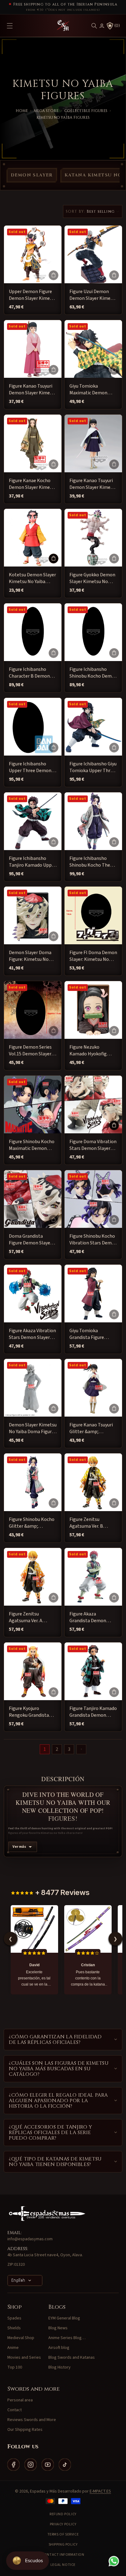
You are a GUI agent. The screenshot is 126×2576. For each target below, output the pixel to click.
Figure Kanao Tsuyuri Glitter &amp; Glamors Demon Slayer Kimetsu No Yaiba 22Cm (91, 1428)
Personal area (20, 2400)
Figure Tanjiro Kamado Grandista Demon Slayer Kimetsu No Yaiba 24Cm (93, 1712)
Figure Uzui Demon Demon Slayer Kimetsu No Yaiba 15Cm (93, 295)
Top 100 (15, 2367)
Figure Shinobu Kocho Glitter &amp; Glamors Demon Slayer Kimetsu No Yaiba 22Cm (32, 1523)
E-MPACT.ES (100, 2491)
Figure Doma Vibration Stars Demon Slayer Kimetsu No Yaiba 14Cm (93, 1145)
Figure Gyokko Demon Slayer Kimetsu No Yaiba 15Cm (92, 578)
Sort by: (76, 211)
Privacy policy (63, 2524)
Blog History (59, 2367)
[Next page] (81, 1749)
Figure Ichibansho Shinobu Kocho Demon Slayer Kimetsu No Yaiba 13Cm (93, 673)
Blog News (58, 2328)
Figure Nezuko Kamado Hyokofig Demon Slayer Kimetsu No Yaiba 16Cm (93, 1051)
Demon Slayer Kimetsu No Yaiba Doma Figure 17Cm (33, 1428)
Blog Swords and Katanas (72, 2357)
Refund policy (63, 2514)
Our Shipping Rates (25, 2430)
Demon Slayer (32, 175)
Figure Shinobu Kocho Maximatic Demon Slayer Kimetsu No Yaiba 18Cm (32, 1145)
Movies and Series (24, 2357)
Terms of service (63, 2534)
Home (22, 111)
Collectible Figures (86, 111)
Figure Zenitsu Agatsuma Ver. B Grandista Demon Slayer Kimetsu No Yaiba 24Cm (89, 1523)
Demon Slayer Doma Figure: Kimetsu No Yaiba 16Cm (30, 956)
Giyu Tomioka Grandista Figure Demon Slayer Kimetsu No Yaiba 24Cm (93, 1334)
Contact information (63, 2555)
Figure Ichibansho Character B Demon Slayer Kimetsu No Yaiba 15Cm (29, 673)
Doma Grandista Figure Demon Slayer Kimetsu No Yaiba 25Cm (30, 1240)
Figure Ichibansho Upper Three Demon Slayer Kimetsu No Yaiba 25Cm (30, 767)
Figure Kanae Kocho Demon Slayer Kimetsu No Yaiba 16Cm (33, 484)
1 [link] (45, 1749)
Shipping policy (63, 2545)
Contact (15, 2410)
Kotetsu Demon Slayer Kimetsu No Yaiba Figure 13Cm (32, 578)
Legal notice (63, 2565)
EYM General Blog (64, 2318)
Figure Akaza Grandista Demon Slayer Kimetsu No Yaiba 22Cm (89, 1617)
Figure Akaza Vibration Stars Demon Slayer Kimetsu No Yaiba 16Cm (32, 1334)
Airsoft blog (59, 2348)
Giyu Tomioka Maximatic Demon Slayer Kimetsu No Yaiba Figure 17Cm (89, 390)
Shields (14, 2328)
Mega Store (46, 111)
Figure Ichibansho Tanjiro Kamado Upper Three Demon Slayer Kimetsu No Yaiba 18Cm (32, 862)
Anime (13, 2348)
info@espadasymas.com (30, 2239)
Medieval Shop (21, 2338)
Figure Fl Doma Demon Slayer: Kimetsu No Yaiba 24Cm (93, 956)
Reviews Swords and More (32, 2420)
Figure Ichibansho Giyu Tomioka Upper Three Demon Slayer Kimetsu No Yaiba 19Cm (93, 767)
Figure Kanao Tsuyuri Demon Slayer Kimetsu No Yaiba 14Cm (33, 390)
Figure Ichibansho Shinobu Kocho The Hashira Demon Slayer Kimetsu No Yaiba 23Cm (93, 862)
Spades (14, 2318)
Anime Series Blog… (67, 2338)
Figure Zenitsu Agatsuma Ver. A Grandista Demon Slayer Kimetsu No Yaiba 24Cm (28, 1617)
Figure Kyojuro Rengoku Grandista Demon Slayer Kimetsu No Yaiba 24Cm (33, 1712)
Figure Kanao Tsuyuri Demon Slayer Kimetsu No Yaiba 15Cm (93, 484)
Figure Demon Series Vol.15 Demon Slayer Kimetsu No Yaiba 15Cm (30, 1051)
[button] (94, 26)
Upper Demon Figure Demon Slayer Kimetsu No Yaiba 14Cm (33, 295)
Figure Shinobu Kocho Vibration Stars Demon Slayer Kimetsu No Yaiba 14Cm (93, 1240)
